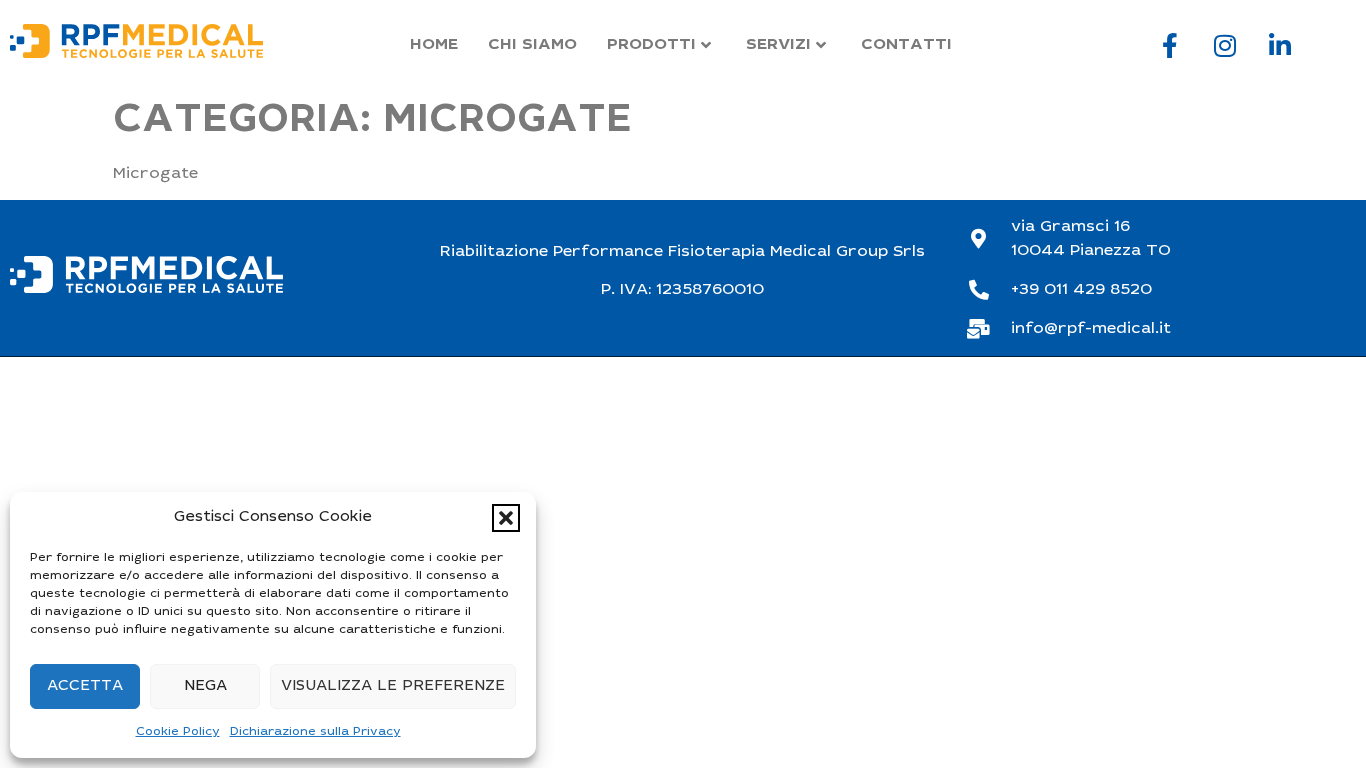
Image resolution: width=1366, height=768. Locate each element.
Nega (205, 686)
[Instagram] (1225, 45)
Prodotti (651, 45)
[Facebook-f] (1170, 45)
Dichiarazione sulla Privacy (315, 732)
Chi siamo (532, 45)
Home (434, 45)
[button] (506, 518)
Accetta (85, 686)
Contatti (906, 45)
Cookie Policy (178, 732)
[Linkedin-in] (1280, 45)
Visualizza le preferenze (393, 686)
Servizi (778, 45)
